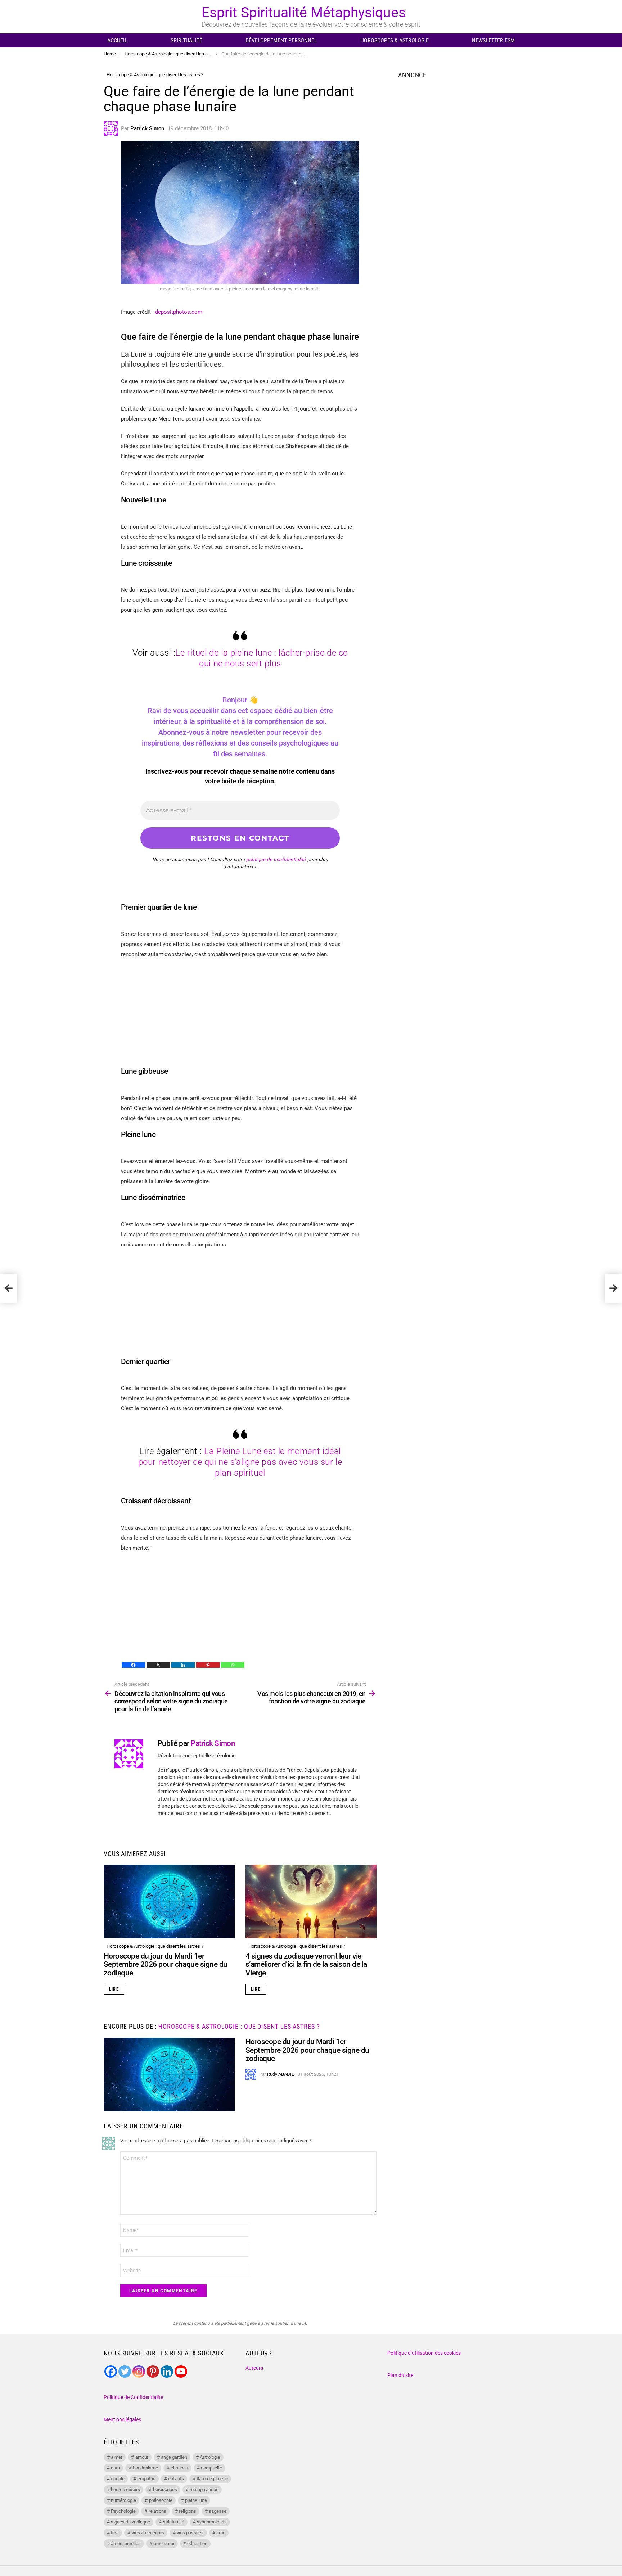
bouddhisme (145, 2468)
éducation (197, 2543)
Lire (114, 1989)
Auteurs (254, 2368)
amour (142, 2457)
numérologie (123, 2500)
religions (188, 2511)
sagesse (218, 2511)
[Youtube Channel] (181, 2371)
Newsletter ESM (493, 40)
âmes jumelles (126, 2543)
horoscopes (165, 2489)
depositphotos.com (179, 312)
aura (115, 2468)
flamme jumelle (212, 2479)
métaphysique (204, 2489)
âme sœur (164, 2543)
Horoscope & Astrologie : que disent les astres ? (155, 1946)
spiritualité (174, 2522)
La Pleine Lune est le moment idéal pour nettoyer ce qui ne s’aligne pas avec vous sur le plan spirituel (240, 1462)
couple (118, 2479)
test (115, 2533)
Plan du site (400, 2375)
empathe (147, 2479)
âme (221, 2533)
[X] (158, 1665)
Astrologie (210, 2457)
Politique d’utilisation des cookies (424, 2353)
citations (179, 2468)
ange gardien (174, 2457)
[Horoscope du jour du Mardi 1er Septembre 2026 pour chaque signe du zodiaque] (169, 1902)
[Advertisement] (240, 1017)
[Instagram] (139, 2371)
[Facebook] (133, 1665)
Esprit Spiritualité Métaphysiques (304, 13)
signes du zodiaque (130, 2522)
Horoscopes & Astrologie (395, 40)
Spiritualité (186, 40)
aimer (117, 2457)
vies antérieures (148, 2533)
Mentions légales (122, 2419)
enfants (176, 2479)
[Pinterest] (208, 1665)
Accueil (117, 40)
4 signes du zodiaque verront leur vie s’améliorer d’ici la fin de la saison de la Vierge (306, 1964)
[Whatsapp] (233, 1665)
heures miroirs (125, 2489)
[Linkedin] (183, 1665)
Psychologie (123, 2511)
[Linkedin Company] (167, 2371)
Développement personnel (281, 40)
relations (157, 2511)
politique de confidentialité (276, 859)
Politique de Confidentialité (133, 2397)
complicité (211, 2468)
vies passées (190, 2533)
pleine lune (196, 2500)
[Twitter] (125, 2371)
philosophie (161, 2500)
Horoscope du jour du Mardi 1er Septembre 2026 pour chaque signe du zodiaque (166, 1964)
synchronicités (212, 2522)
